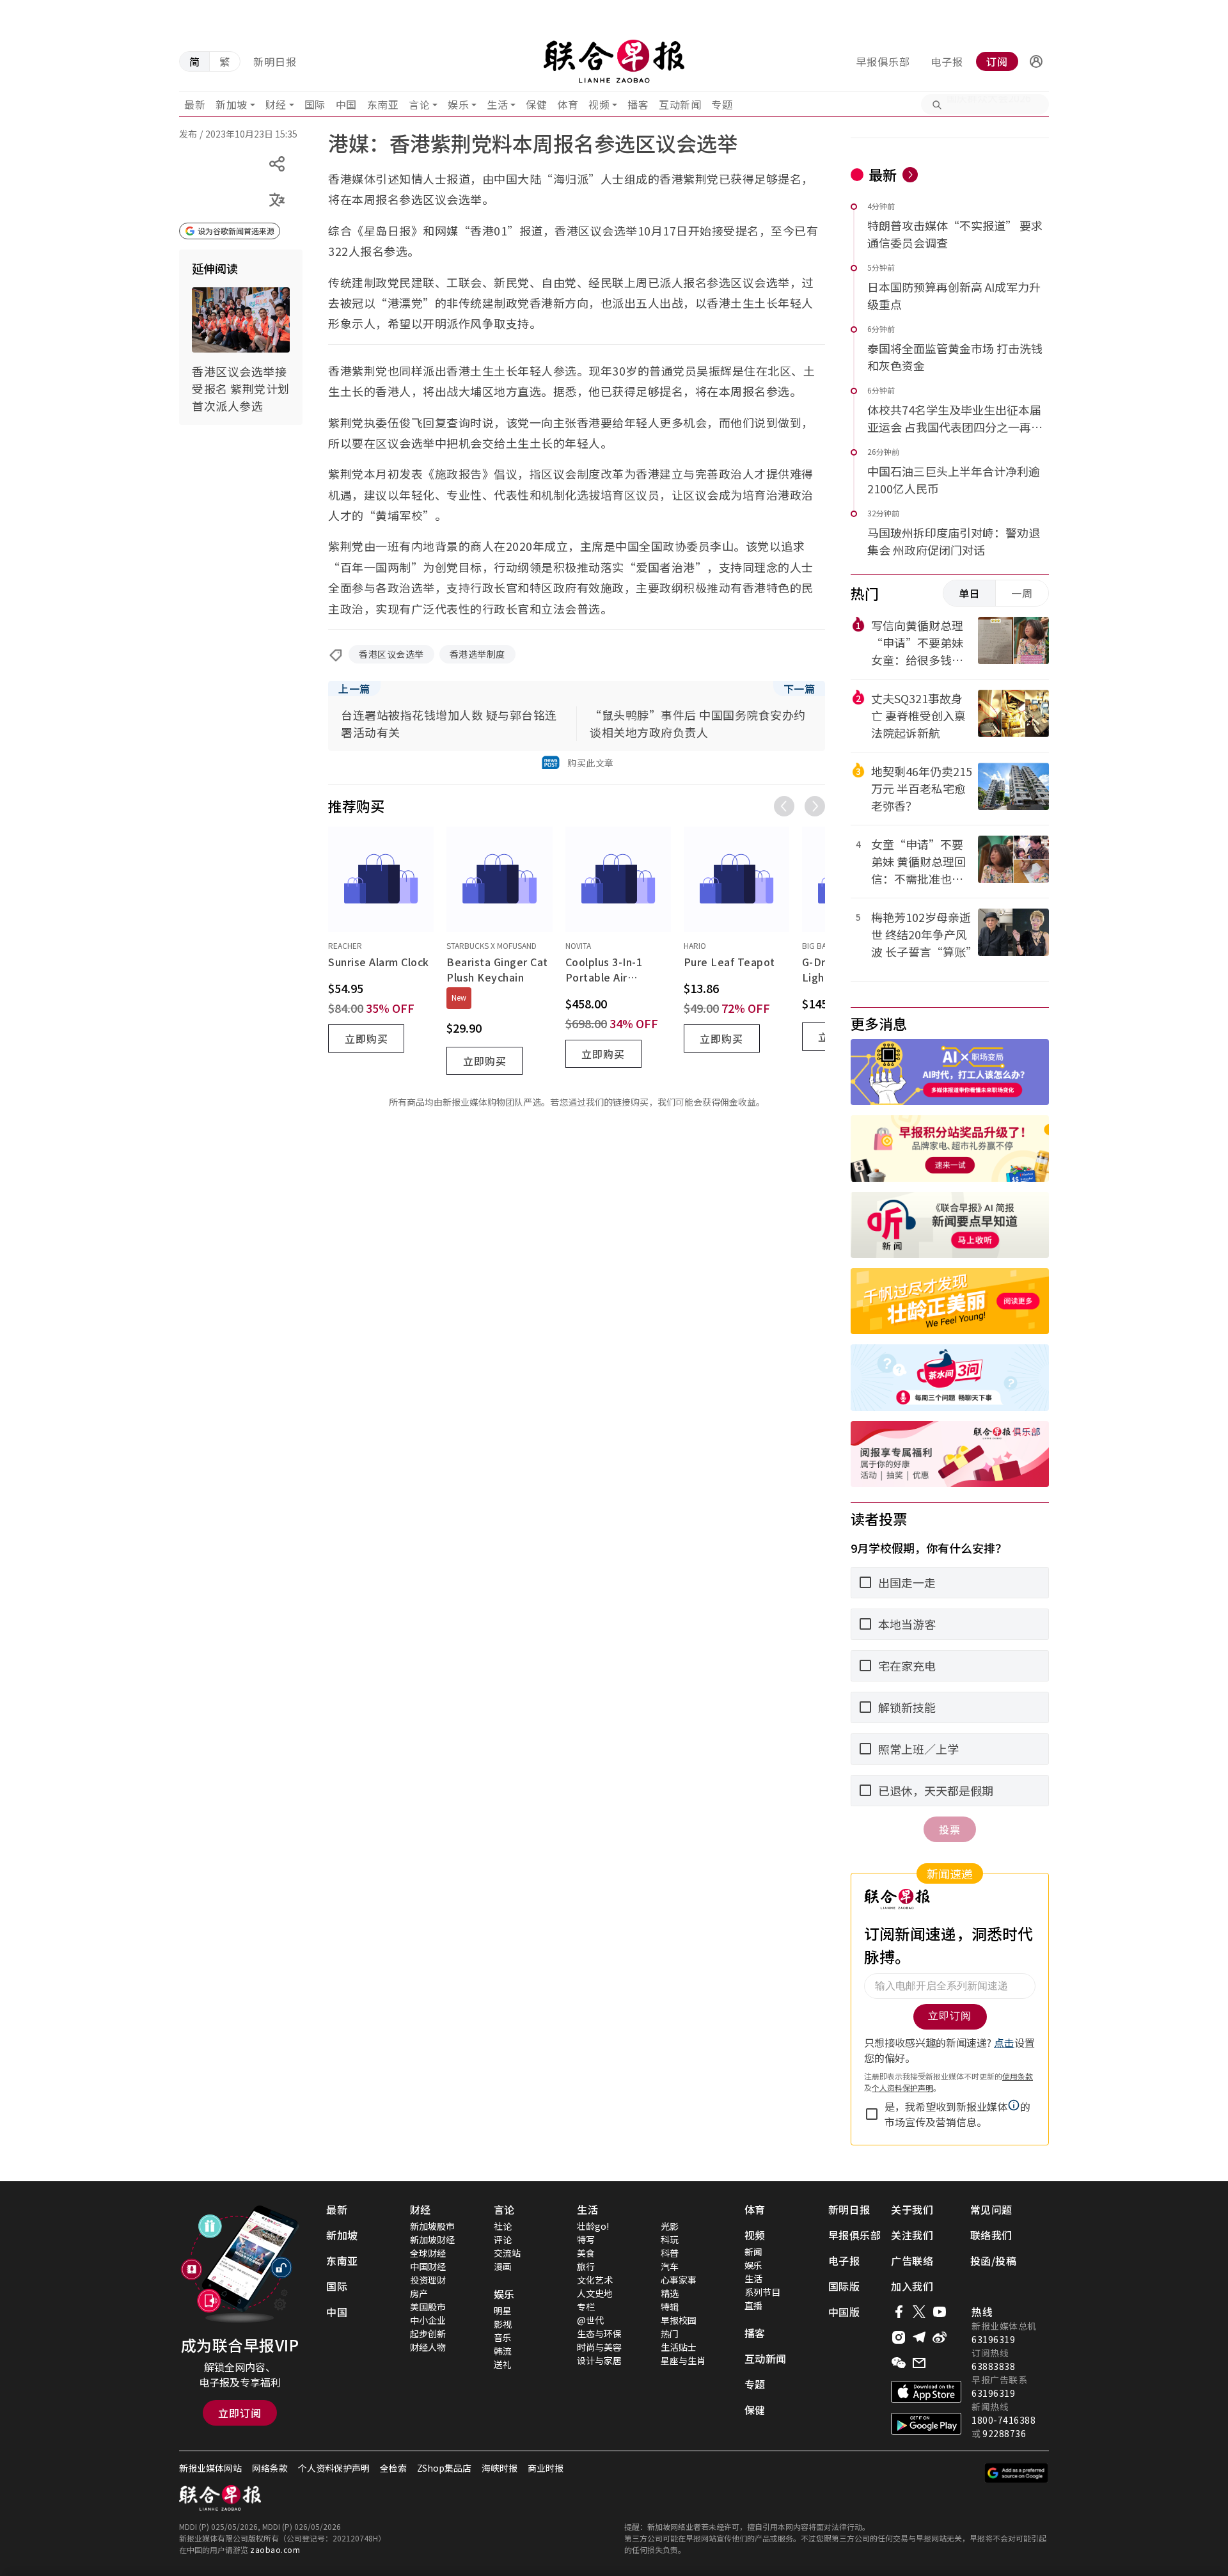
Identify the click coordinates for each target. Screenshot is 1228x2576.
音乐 (503, 2337)
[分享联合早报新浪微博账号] (940, 2337)
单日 (970, 593)
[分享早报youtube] (940, 2312)
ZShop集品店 (444, 2468)
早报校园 (679, 2320)
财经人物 (428, 2347)
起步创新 (428, 2334)
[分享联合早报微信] (899, 2363)
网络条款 (270, 2468)
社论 (503, 2226)
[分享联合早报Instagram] (899, 2337)
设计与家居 (599, 2360)
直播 (753, 2305)
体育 (568, 104)
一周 (1022, 593)
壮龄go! (593, 2226)
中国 (346, 104)
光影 (670, 2226)
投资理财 (428, 2280)
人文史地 (595, 2293)
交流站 (507, 2253)
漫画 (503, 2266)
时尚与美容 (599, 2347)
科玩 (670, 2239)
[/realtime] (910, 175)
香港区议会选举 (391, 654)
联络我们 (991, 2235)
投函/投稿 (994, 2261)
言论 (419, 104)
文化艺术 (595, 2280)
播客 (638, 104)
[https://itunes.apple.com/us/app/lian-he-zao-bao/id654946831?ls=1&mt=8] (926, 2392)
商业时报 (546, 2468)
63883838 (993, 2366)
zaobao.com (275, 2549)
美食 (586, 2253)
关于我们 (912, 2209)
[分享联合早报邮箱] (919, 2363)
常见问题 (991, 2209)
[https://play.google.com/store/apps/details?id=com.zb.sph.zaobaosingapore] (926, 2424)
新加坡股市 (432, 2226)
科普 (670, 2253)
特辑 (670, 2307)
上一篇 (354, 688)
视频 (599, 104)
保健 (536, 104)
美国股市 (428, 2307)
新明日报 (275, 61)
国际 (315, 104)
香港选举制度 (477, 654)
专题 (722, 104)
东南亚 (383, 104)
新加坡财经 (432, 2239)
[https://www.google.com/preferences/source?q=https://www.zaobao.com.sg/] (1017, 2473)
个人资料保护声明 (334, 2468)
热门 (670, 2334)
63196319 (993, 2339)
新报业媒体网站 (210, 2468)
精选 (670, 2293)
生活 (497, 104)
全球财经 (428, 2253)
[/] (614, 61)
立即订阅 (240, 2413)
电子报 (947, 61)
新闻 (753, 2252)
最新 (195, 104)
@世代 (590, 2320)
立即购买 (366, 1038)
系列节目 (762, 2292)
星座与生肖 (683, 2360)
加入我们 (912, 2286)
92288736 (1004, 2433)
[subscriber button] (1036, 61)
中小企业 (428, 2320)
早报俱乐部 (883, 61)
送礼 (503, 2364)
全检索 (393, 2468)
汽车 (670, 2266)
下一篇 (799, 688)
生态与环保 (599, 2334)
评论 (503, 2239)
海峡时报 (500, 2468)
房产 (419, 2293)
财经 (276, 104)
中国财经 (428, 2266)
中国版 (844, 2312)
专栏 (586, 2307)
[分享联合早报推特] (919, 2312)
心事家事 (679, 2280)
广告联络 (912, 2261)
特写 (586, 2239)
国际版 (844, 2286)
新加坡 (232, 104)
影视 (503, 2324)
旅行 (586, 2266)
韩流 (503, 2351)
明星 (503, 2310)
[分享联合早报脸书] (899, 2312)
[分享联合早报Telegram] (919, 2337)
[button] (1036, 61)
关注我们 (912, 2235)
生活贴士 (679, 2347)
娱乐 (458, 104)
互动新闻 (680, 104)
